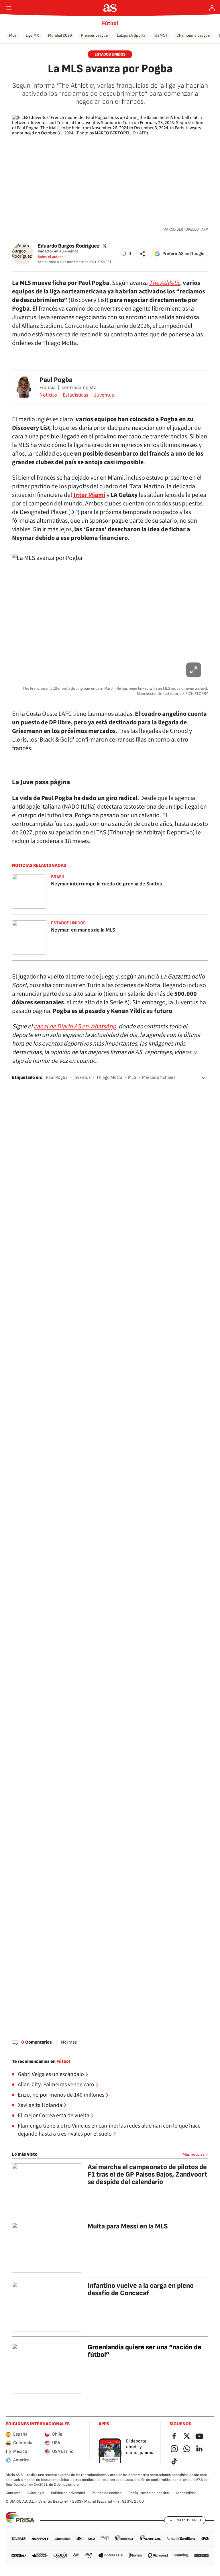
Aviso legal (36, 2493)
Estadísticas (75, 395)
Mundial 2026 (60, 35)
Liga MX (32, 35)
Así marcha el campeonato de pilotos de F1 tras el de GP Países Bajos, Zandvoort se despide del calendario (148, 2174)
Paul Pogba (56, 380)
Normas (69, 2042)
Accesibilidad (186, 2493)
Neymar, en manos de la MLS (83, 930)
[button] (126, 254)
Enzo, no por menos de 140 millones (61, 2095)
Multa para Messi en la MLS (128, 2226)
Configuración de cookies (149, 2493)
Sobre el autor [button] (49, 257)
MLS (13, 35)
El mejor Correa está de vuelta (54, 2116)
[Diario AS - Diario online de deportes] (110, 8)
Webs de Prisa (189, 2520)
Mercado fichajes (159, 1078)
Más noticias (194, 2154)
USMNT (161, 35)
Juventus (104, 395)
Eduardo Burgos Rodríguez (69, 246)
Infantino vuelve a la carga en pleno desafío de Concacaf (141, 2289)
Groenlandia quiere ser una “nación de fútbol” (145, 2351)
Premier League (94, 35)
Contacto (13, 2493)
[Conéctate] (212, 8)
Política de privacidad (68, 2493)
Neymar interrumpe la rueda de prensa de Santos (106, 884)
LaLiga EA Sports (131, 35)
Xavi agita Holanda (40, 2105)
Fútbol (110, 23)
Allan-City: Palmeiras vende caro (56, 2085)
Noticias (48, 395)
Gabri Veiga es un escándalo (51, 2074)
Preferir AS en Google (183, 254)
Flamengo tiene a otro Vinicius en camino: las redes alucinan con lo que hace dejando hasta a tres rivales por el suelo (109, 2130)
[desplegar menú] (9, 8)
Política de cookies (107, 2493)
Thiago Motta (109, 1078)
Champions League (193, 35)
